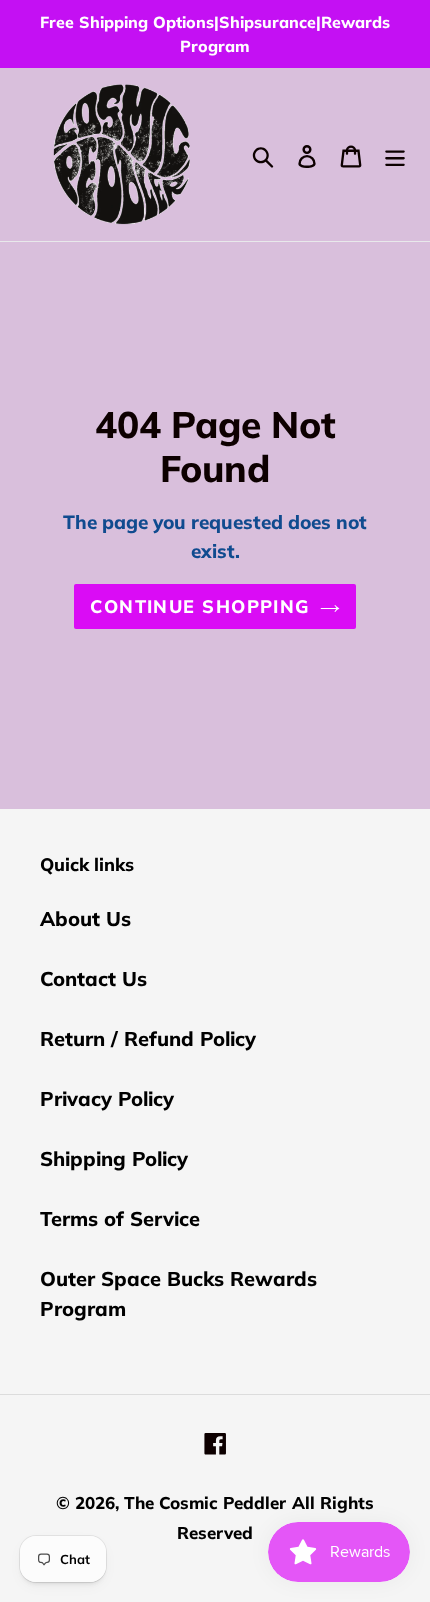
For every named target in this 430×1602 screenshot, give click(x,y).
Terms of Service (120, 1218)
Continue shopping (199, 606)
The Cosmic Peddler (205, 1502)
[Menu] (395, 154)
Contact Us (93, 978)
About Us (85, 918)
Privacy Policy (107, 1098)
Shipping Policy (114, 1158)
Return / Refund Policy (148, 1038)
